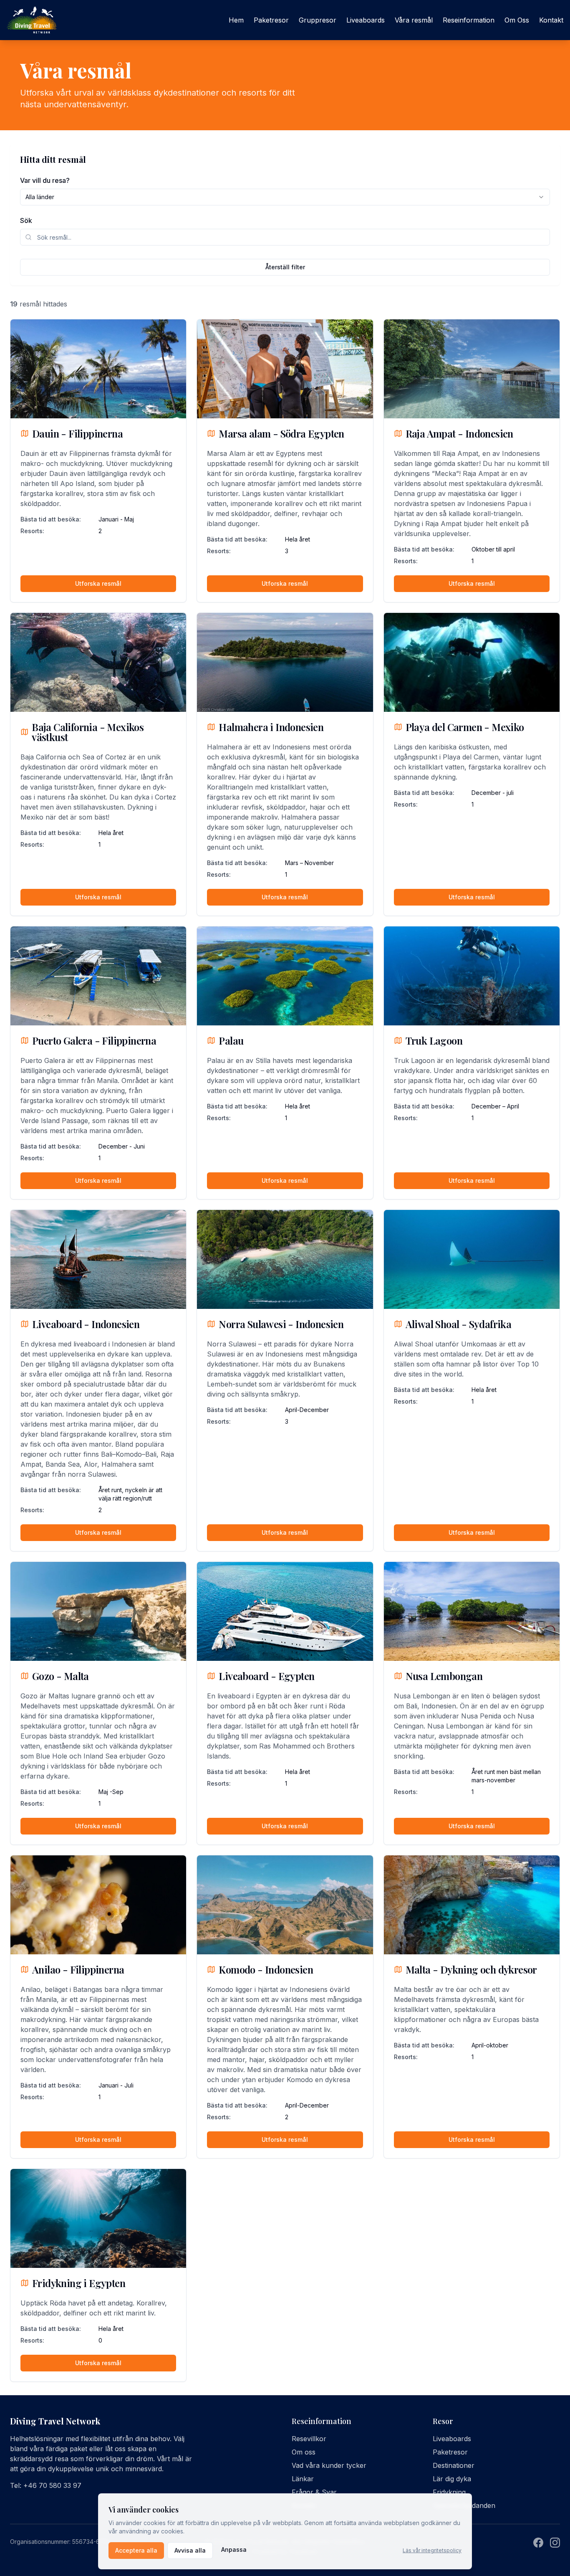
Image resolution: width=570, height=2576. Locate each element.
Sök (26, 220)
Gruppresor (318, 20)
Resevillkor (309, 2439)
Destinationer (454, 2465)
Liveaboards (366, 20)
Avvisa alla (190, 2550)
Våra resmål (414, 20)
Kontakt (551, 20)
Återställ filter (285, 267)
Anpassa (234, 2549)
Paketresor (271, 20)
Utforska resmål (98, 583)
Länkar (303, 2479)
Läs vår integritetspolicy (432, 2550)
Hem (236, 20)
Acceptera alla (136, 2550)
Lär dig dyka (452, 2479)
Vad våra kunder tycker (329, 2465)
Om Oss (517, 20)
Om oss (304, 2452)
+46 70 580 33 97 (52, 2485)
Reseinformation (469, 20)
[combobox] (285, 197)
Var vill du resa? (45, 180)
